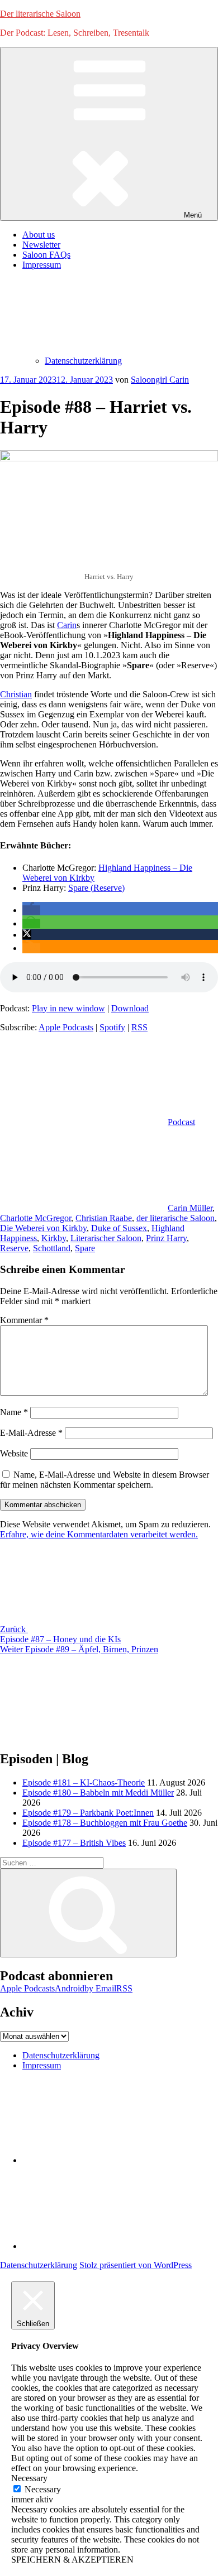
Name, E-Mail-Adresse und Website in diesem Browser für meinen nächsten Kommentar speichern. (105, 1480)
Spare (85, 1248)
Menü (193, 215)
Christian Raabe (104, 1218)
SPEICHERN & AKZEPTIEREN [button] (72, 2560)
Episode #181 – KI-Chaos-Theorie (84, 1783)
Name (14, 1412)
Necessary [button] (29, 2478)
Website (14, 1453)
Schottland (52, 1248)
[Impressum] (106, 2246)
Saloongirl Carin (160, 380)
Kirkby (54, 1238)
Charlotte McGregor (35, 1218)
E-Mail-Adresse (31, 1433)
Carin (67, 625)
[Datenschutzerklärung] (106, 2160)
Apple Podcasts (66, 1027)
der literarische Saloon (176, 1218)
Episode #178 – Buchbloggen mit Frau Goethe (105, 1823)
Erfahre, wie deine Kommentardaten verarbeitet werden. (99, 1534)
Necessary (43, 2489)
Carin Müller (190, 1208)
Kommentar (24, 1320)
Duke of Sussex (119, 1228)
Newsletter (41, 245)
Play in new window (68, 1008)
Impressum (42, 2065)
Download (130, 1008)
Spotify (112, 1027)
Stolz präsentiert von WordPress (136, 2265)
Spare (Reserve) (96, 888)
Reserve (14, 1248)
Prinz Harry (166, 1238)
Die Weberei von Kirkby (43, 1228)
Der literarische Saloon (40, 14)
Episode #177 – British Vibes (74, 1843)
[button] (31, 910)
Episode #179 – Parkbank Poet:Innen (88, 1813)
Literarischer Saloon (106, 1238)
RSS (139, 1027)
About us (39, 235)
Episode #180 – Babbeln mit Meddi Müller (98, 1793)
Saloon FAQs (46, 255)
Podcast (181, 1122)
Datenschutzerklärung (83, 361)
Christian (16, 694)
